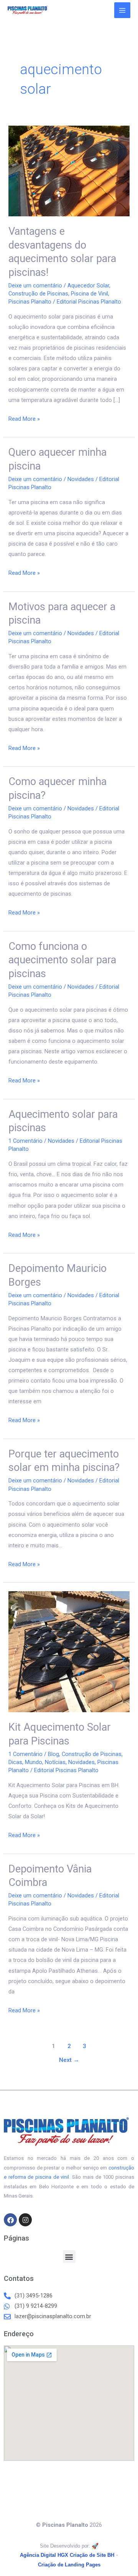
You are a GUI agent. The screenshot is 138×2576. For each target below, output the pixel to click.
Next (69, 2060)
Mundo (34, 1762)
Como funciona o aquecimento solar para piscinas (62, 960)
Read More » (24, 418)
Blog (53, 1754)
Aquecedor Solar (88, 285)
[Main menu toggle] (122, 10)
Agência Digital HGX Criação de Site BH (67, 2555)
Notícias (55, 1762)
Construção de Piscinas (38, 294)
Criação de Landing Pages (69, 2565)
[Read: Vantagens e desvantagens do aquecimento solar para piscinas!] (69, 171)
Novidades (81, 479)
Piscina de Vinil (90, 294)
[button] (69, 2256)
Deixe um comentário (35, 285)
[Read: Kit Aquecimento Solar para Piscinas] (69, 1651)
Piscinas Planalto (30, 302)
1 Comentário (25, 1141)
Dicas (15, 1762)
